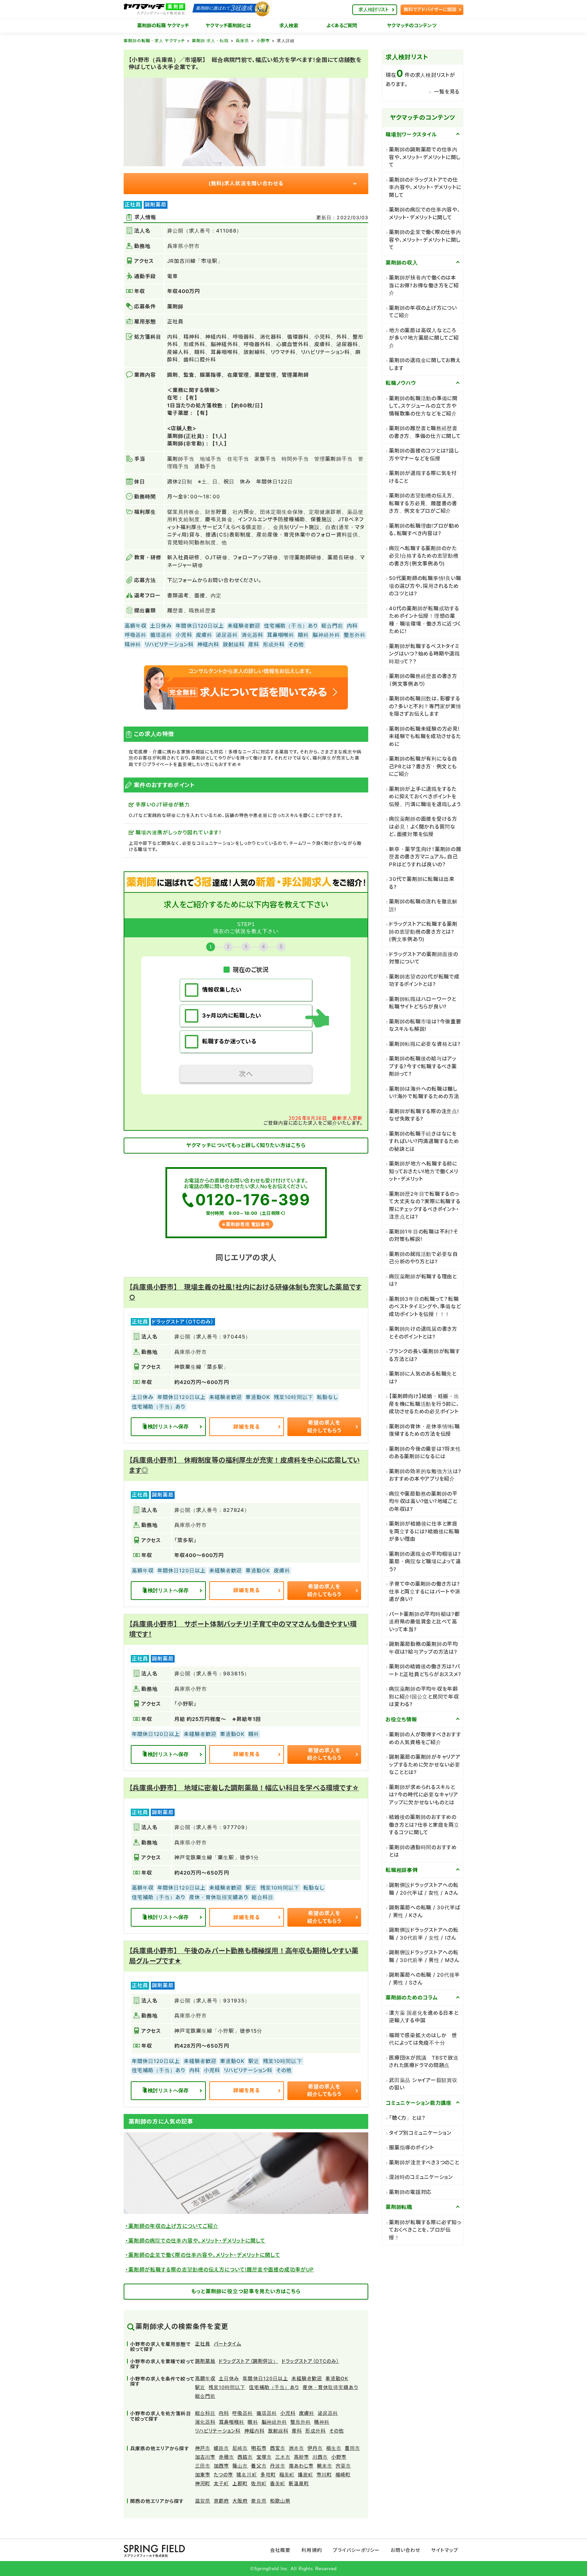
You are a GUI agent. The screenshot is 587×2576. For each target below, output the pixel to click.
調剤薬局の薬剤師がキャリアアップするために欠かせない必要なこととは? (425, 1764)
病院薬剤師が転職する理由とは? (423, 1280)
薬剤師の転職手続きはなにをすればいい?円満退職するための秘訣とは (424, 1141)
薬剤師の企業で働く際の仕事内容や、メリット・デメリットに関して (425, 240)
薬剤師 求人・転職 (210, 41)
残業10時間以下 (227, 2387)
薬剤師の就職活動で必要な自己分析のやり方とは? (423, 1258)
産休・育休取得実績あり (331, 2387)
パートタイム (227, 2344)
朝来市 (325, 2466)
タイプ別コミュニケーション (420, 2133)
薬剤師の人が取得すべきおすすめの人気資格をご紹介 (425, 1738)
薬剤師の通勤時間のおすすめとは (423, 1851)
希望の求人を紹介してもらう (324, 1427)
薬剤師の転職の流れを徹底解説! (423, 905)
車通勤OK (337, 2378)
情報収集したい (222, 990)
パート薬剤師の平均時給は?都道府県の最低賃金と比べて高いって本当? (424, 1622)
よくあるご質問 (342, 25)
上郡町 (240, 2483)
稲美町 (287, 2475)
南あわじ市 (301, 2466)
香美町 (278, 2483)
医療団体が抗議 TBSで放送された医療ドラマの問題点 (424, 2062)
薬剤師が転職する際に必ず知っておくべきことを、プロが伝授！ (425, 2230)
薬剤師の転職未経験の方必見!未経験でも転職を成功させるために (425, 736)
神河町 (203, 2483)
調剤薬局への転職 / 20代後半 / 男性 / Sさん (424, 1979)
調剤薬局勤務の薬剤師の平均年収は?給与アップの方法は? (423, 1648)
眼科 (253, 2422)
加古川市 (205, 2457)
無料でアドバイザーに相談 (430, 9)
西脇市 (245, 2457)
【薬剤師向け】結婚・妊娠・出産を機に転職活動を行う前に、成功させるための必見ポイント (424, 1404)
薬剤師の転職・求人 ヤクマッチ (154, 41)
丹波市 (278, 2466)
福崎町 (343, 2475)
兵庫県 (242, 41)
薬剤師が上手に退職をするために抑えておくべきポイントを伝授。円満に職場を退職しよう (425, 797)
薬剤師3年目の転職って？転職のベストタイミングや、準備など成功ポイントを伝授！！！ (425, 1307)
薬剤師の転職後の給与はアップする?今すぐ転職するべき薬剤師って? (423, 1066)
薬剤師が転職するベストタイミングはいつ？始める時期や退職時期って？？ (424, 654)
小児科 (288, 2413)
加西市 (221, 2466)
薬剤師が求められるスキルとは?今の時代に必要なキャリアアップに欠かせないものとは (424, 1795)
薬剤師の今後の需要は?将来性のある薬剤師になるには (425, 1453)
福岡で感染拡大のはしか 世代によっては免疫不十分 (423, 2039)
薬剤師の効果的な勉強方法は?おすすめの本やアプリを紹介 (425, 1475)
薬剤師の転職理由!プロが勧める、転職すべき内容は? (424, 530)
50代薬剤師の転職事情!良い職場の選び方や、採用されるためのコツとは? (425, 586)
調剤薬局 (205, 2361)
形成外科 (316, 2431)
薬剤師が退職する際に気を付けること (423, 477)
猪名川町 (247, 2475)
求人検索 (289, 25)
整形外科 (301, 2422)
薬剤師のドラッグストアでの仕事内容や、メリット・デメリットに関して (425, 187)
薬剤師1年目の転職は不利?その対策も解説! (424, 1235)
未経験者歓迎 (307, 2378)
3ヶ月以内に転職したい (232, 1016)
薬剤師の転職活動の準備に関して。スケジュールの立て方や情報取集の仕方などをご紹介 (423, 406)
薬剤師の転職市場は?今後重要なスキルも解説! (425, 1025)
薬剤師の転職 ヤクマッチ (163, 25)
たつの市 (223, 2475)
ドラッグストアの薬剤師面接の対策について (424, 958)
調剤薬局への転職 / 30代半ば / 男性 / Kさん (425, 1911)
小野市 (263, 41)
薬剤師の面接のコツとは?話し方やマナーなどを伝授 (424, 455)
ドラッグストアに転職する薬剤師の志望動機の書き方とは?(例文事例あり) (423, 932)
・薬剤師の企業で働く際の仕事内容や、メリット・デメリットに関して (203, 2255)
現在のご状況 (251, 969)
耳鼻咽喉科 (232, 2422)
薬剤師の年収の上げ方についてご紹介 (423, 312)
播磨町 (306, 2475)
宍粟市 (343, 2466)
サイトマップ (444, 2550)
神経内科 (254, 2431)
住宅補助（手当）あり (274, 2387)
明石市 (259, 2448)
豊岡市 (352, 2448)
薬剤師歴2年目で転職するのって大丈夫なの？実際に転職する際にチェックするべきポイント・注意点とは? (425, 1205)
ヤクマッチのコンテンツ (412, 25)
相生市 (334, 2448)
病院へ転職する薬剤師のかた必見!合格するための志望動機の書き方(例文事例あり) (424, 556)
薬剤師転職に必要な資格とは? (425, 1044)
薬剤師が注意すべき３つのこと (424, 2162)
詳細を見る (247, 1427)
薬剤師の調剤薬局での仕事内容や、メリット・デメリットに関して (425, 157)
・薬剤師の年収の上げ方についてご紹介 (172, 2226)
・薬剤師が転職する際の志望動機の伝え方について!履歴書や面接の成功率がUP (220, 2270)
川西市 (320, 2457)
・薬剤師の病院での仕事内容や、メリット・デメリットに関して (195, 2241)
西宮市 (278, 2448)
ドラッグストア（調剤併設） (248, 2361)
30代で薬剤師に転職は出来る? (422, 883)
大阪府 (240, 2501)
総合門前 (205, 2396)
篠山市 (240, 2466)
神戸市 (203, 2448)
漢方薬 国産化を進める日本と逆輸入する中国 (424, 2017)
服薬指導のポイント (412, 2147)
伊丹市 (315, 2448)
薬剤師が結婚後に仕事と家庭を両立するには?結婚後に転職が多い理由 (424, 1531)
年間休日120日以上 (265, 2378)
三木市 (283, 2457)
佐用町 (259, 2483)
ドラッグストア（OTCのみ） (310, 2361)
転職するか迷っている (229, 1041)
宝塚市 (264, 2457)
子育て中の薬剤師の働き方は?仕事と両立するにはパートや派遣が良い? (425, 1591)
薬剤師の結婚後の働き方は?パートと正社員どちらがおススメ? (425, 1670)
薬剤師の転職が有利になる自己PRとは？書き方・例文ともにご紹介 (423, 766)
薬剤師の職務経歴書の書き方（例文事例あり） (423, 680)
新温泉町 (299, 2483)
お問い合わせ (405, 2550)
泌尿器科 (328, 2413)
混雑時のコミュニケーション (421, 2177)
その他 (336, 2431)
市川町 (324, 2475)
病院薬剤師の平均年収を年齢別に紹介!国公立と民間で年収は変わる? (424, 1696)
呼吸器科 (243, 2413)
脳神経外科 (274, 2422)
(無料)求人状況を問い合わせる (246, 183)
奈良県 (259, 2501)
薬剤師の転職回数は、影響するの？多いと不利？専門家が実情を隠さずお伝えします (425, 706)
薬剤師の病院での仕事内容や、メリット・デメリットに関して (425, 214)
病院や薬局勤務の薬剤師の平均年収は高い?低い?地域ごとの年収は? (423, 1501)
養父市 (259, 2466)
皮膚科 (307, 2413)
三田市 (203, 2466)
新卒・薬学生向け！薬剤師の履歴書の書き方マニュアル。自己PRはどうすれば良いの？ (425, 857)
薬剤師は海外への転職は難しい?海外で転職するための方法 (424, 1093)
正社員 (203, 2344)
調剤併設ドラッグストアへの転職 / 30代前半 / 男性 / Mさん (424, 1956)
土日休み (229, 2378)
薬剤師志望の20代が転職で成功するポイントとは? (424, 980)
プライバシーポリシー (357, 2550)
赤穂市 (226, 2457)
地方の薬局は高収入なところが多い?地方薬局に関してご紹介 (424, 338)
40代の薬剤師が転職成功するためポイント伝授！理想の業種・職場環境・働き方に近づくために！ (425, 620)
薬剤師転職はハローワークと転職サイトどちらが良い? (423, 1003)
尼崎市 (240, 2448)
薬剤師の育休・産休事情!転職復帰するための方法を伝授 (424, 1430)
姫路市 (221, 2448)
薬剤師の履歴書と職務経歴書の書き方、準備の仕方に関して (425, 432)
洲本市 (296, 2448)
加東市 (203, 2475)
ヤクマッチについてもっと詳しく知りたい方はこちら (246, 1145)
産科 (297, 2431)
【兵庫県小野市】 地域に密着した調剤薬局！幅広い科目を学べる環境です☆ (244, 1788)
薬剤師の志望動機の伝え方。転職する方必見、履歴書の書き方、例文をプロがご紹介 (423, 503)
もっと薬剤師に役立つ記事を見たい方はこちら (246, 2291)
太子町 (221, 2483)
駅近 (200, 2387)
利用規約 (312, 2550)
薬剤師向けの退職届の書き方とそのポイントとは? (423, 1333)
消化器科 (205, 2422)
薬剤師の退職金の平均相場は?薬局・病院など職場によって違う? (425, 1562)
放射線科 (278, 2431)
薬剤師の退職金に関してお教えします (425, 364)
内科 (224, 2413)
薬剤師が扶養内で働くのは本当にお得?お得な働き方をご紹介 (424, 285)
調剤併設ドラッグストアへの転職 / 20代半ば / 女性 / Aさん (424, 1889)
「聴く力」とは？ (407, 2118)
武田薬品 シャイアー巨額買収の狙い (423, 2084)
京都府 (221, 2501)
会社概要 (280, 2550)
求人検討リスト (374, 9)
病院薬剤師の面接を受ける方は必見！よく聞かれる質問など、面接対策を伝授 (423, 826)
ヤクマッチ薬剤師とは (228, 25)
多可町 (268, 2475)
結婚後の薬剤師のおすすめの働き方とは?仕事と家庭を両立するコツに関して (424, 1825)
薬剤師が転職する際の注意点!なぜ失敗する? (424, 1115)
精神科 (322, 2422)
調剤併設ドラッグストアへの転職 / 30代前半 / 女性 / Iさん (424, 1934)
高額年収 (205, 2378)
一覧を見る (447, 92)
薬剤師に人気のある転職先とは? (423, 1378)
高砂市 (301, 2457)
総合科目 (205, 2413)
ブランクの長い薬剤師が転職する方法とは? (425, 1355)
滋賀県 (203, 2501)
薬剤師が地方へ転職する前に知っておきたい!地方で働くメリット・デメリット (423, 1171)
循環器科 (267, 2413)
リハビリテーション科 (218, 2431)
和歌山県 (280, 2501)
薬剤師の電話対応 (410, 2192)
